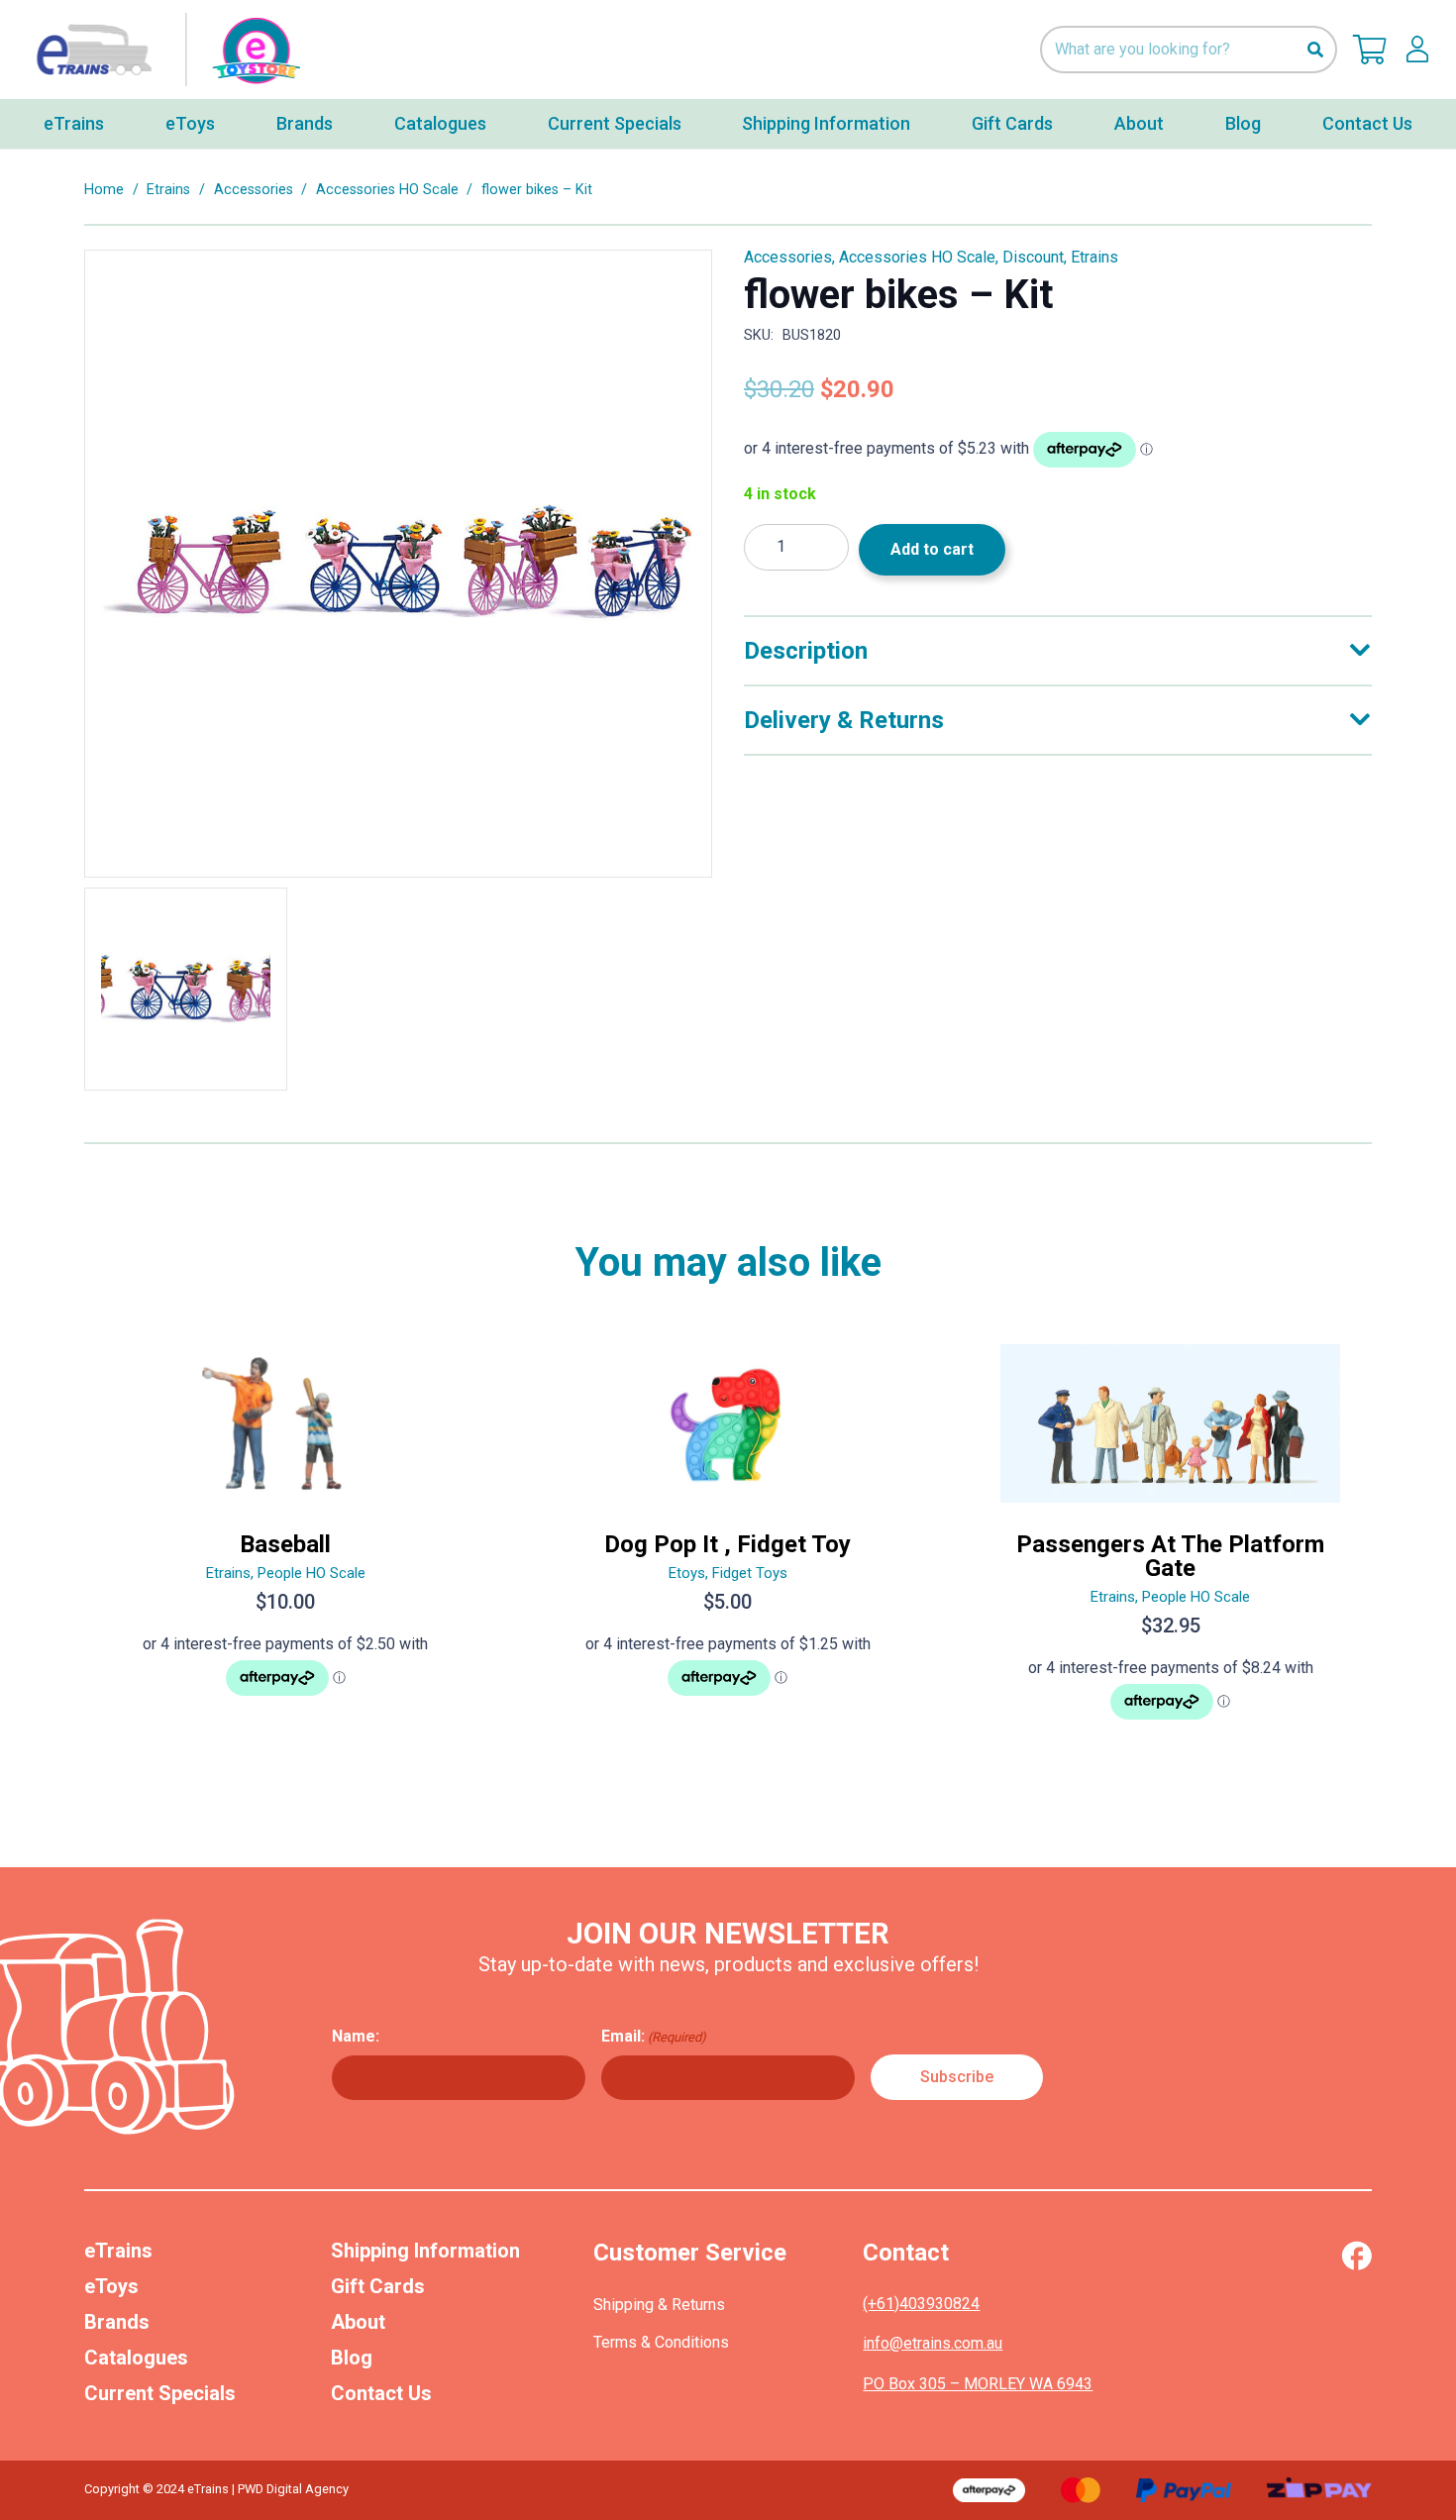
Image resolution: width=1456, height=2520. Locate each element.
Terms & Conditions (661, 2342)
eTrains (118, 2251)
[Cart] (1370, 50)
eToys (111, 2286)
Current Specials (160, 2393)
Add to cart (932, 549)
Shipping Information (425, 2251)
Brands (117, 2322)
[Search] (1315, 50)
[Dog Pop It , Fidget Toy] (728, 1540)
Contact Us (381, 2393)
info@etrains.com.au (933, 2343)
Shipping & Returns (659, 2305)
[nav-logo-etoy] (163, 50)
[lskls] (1417, 50)
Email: (654, 2036)
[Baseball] (286, 1540)
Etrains (168, 190)
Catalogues (136, 2358)
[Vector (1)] (1356, 2256)
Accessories (254, 190)
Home (104, 190)
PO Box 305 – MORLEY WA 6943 (978, 2384)
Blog (352, 2358)
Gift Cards (378, 2286)
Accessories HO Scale (387, 190)
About (358, 2322)
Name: (356, 2036)
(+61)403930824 (921, 2304)
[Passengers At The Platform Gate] (1170, 1540)
